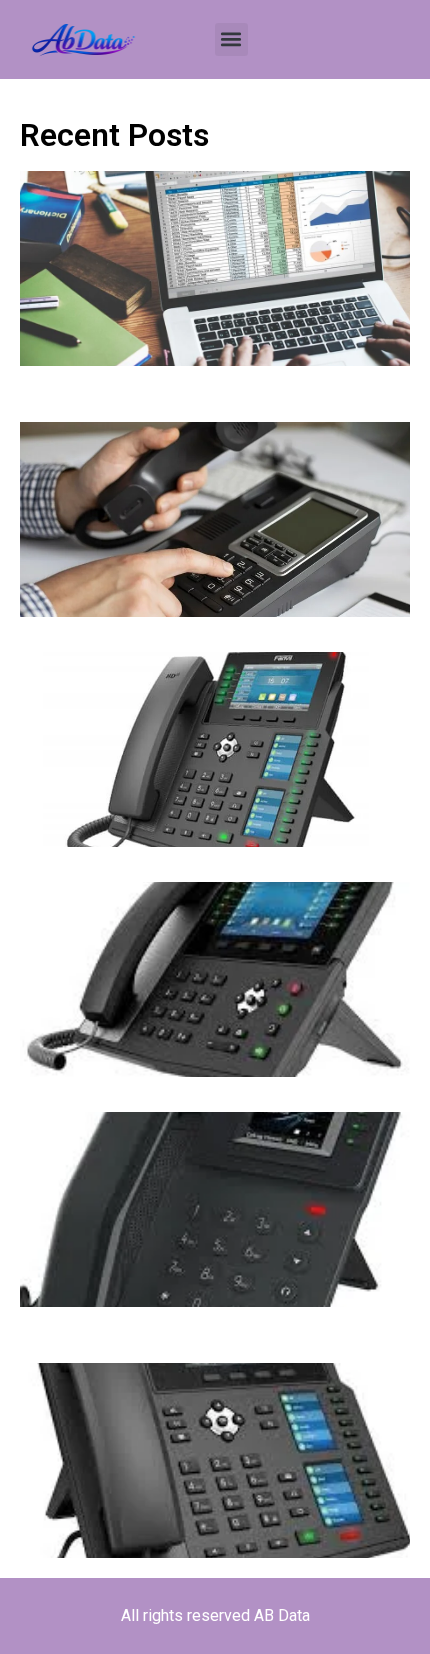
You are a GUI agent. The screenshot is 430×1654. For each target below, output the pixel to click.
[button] (231, 39)
